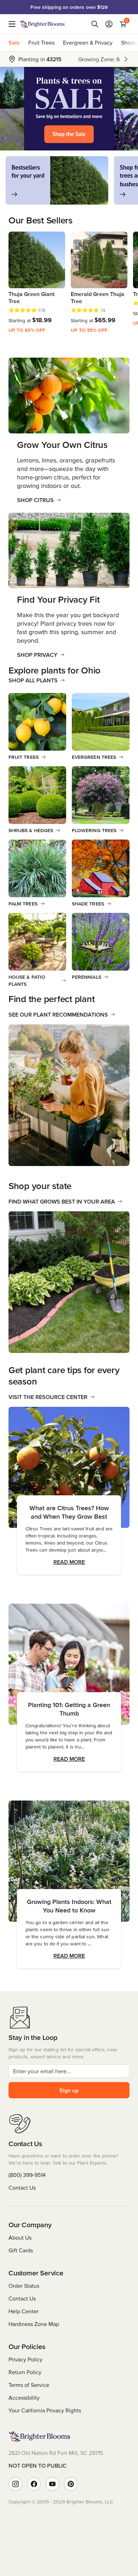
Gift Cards (21, 2250)
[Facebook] (34, 2484)
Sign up (69, 2090)
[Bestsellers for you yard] (57, 180)
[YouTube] (52, 2484)
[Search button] (95, 24)
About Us (20, 2237)
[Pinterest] (71, 2484)
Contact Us (22, 2188)
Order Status (24, 2286)
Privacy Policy (25, 2359)
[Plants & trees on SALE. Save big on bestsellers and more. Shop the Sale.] (69, 109)
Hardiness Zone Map (34, 2324)
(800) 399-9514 (27, 2175)
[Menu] (14, 24)
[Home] (42, 24)
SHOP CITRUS (35, 500)
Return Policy (25, 2372)
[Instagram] (16, 2484)
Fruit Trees (41, 42)
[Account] (109, 24)
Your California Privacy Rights (45, 2410)
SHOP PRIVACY (37, 655)
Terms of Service (29, 2385)
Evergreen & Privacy (88, 42)
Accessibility (24, 2398)
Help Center (24, 2311)
